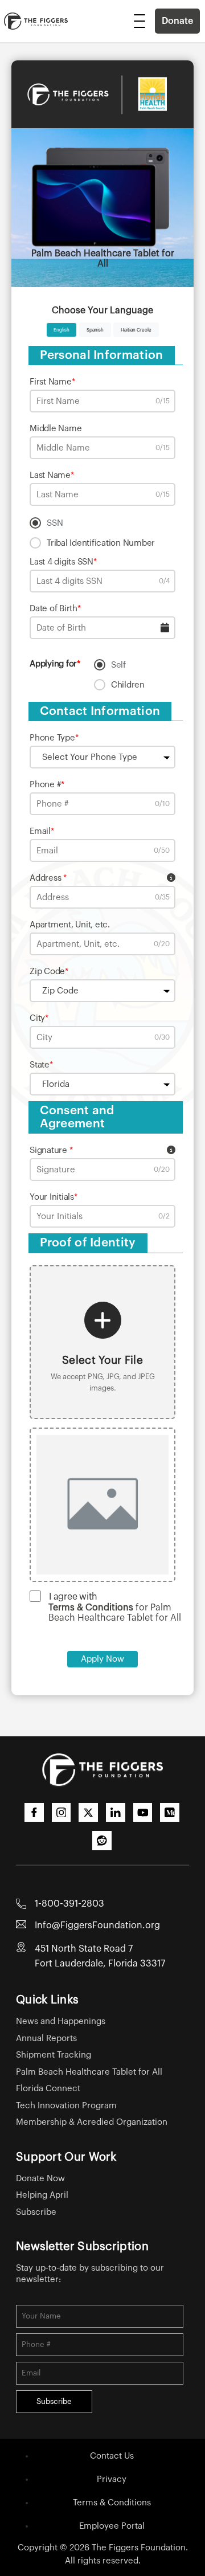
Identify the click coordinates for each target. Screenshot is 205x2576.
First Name (51, 382)
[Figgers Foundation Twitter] (88, 1813)
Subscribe (36, 2212)
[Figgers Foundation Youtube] (143, 1813)
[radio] (102, 523)
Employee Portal (112, 2526)
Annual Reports (46, 2039)
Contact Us (112, 2456)
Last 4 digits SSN (61, 562)
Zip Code (47, 972)
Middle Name (56, 429)
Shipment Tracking (54, 2055)
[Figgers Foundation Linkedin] (116, 1813)
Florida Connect (48, 2089)
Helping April (42, 2195)
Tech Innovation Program (66, 2106)
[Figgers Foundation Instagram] (61, 1813)
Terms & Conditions (112, 2503)
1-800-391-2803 (69, 1904)
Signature (50, 1150)
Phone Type (52, 738)
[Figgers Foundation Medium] (170, 1813)
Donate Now (40, 2179)
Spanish (95, 330)
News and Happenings (61, 2021)
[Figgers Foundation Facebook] (34, 1813)
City (37, 1018)
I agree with (73, 1597)
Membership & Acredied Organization (92, 2122)
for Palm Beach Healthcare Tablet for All (115, 1613)
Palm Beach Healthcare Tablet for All (89, 2072)
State (40, 1065)
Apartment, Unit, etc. (70, 925)
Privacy (112, 2479)
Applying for (53, 664)
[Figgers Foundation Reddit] (102, 1841)
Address (46, 878)
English (61, 330)
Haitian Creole (136, 330)
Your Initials (52, 1197)
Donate (177, 21)
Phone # (45, 785)
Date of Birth (54, 609)
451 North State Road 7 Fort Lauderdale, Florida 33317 (100, 1956)
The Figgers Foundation (139, 2548)
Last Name (50, 475)
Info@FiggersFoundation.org (97, 1925)
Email (40, 831)
